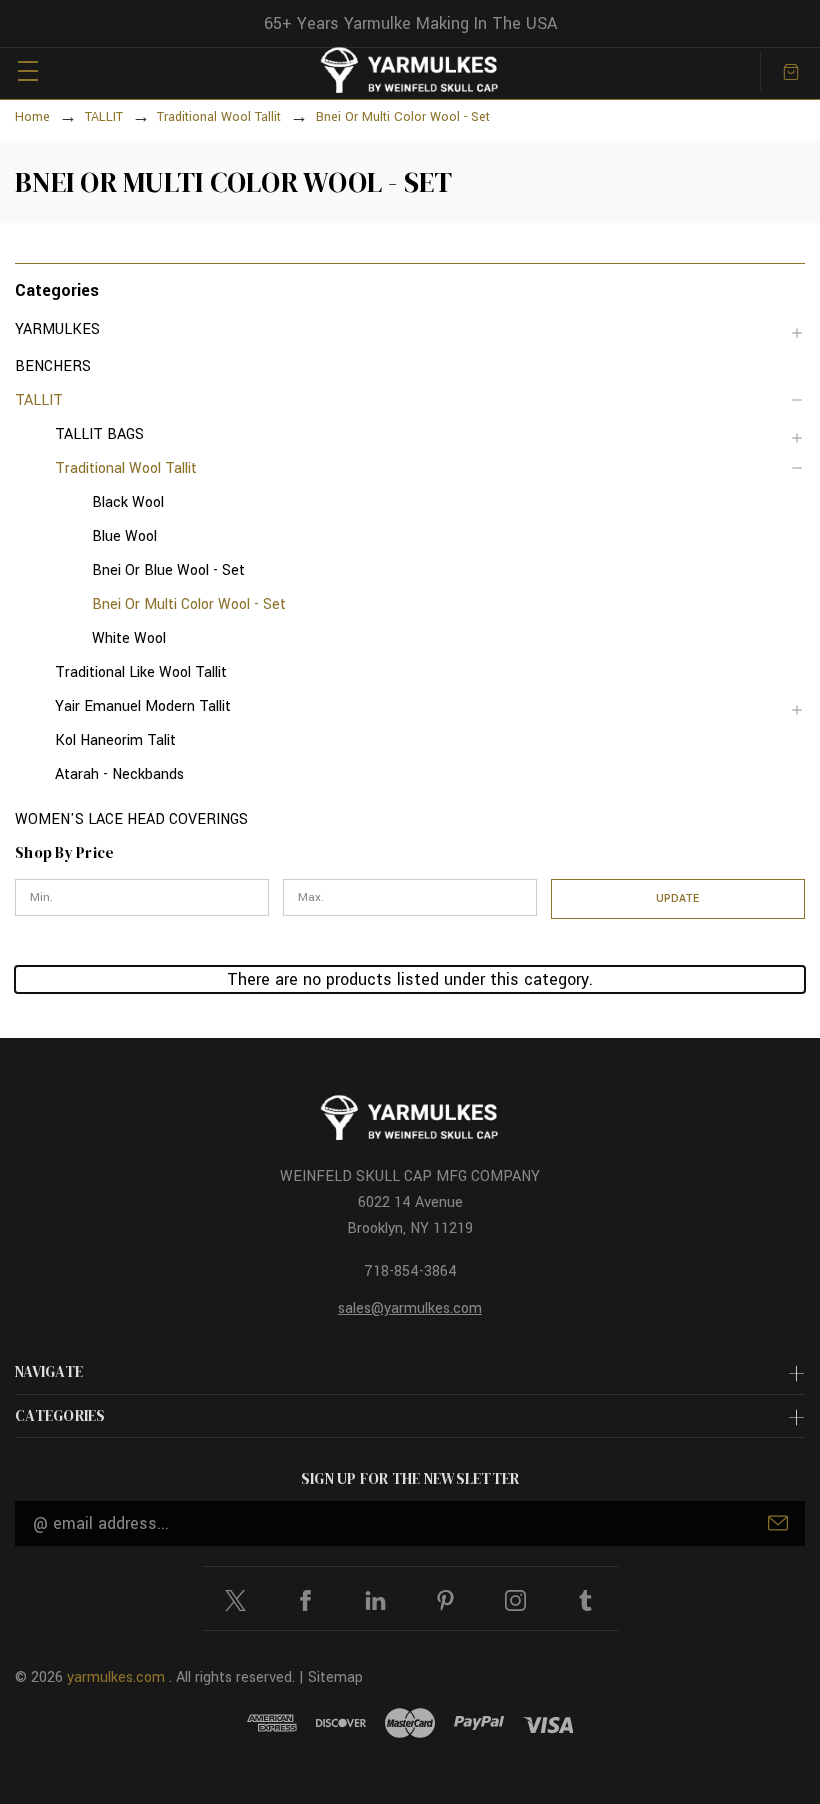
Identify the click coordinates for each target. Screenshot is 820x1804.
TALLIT (39, 400)
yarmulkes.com (116, 1677)
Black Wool (128, 502)
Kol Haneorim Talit (115, 740)
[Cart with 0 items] (791, 70)
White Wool (129, 638)
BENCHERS (53, 366)
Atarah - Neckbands (119, 774)
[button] (410, 289)
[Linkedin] (375, 1600)
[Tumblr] (585, 1600)
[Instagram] (515, 1600)
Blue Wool (124, 536)
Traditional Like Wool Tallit (141, 672)
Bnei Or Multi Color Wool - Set (189, 604)
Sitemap (335, 1677)
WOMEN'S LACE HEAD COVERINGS (131, 819)
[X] (235, 1600)
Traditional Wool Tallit (126, 468)
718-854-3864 (410, 1271)
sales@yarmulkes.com (410, 1308)
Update (677, 898)
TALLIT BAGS (99, 434)
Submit (778, 1523)
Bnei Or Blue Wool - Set (168, 570)
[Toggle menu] (27, 70)
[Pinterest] (445, 1600)
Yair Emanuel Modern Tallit (143, 706)
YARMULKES (57, 329)
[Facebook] (305, 1600)
